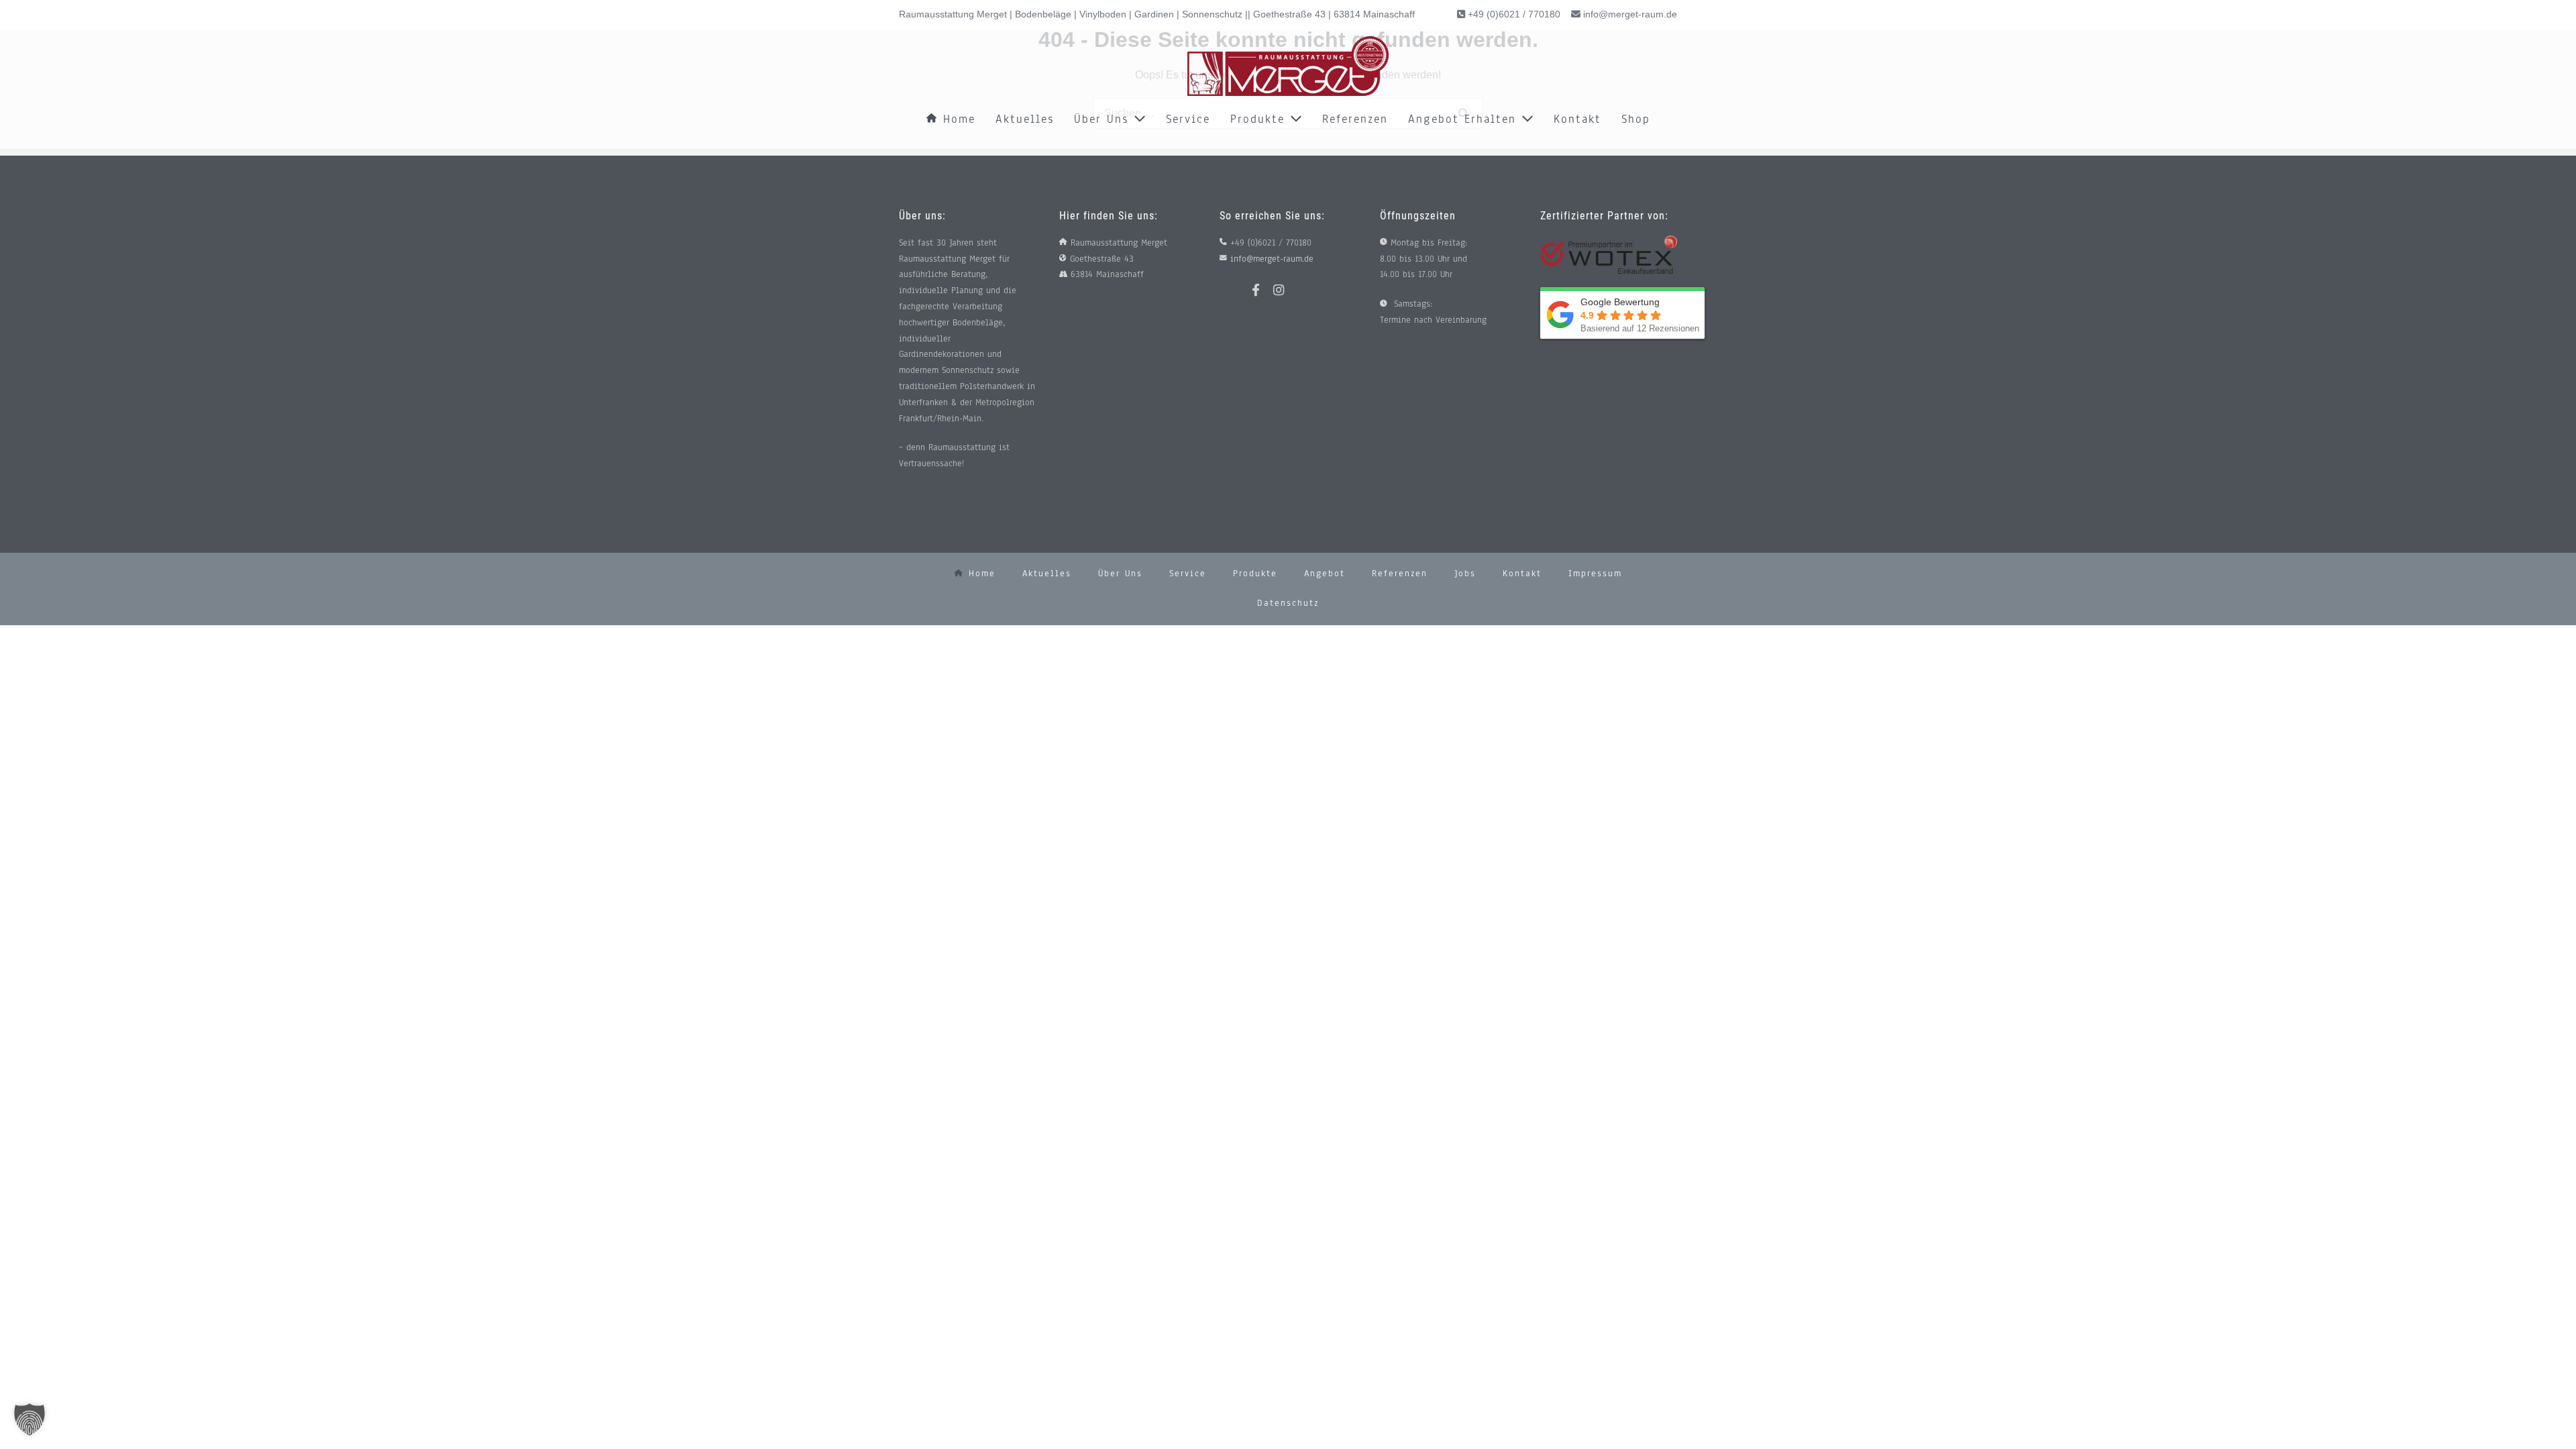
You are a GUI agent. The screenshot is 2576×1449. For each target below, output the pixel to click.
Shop (1636, 119)
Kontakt (1577, 119)
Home (957, 119)
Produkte (1260, 119)
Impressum (1595, 574)
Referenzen (1355, 119)
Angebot (1325, 574)
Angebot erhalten (1465, 119)
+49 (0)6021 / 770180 (1513, 14)
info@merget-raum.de (1630, 14)
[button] (30, 1419)
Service (1188, 119)
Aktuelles (1025, 119)
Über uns (1104, 119)
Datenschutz (1288, 603)
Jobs (1465, 574)
